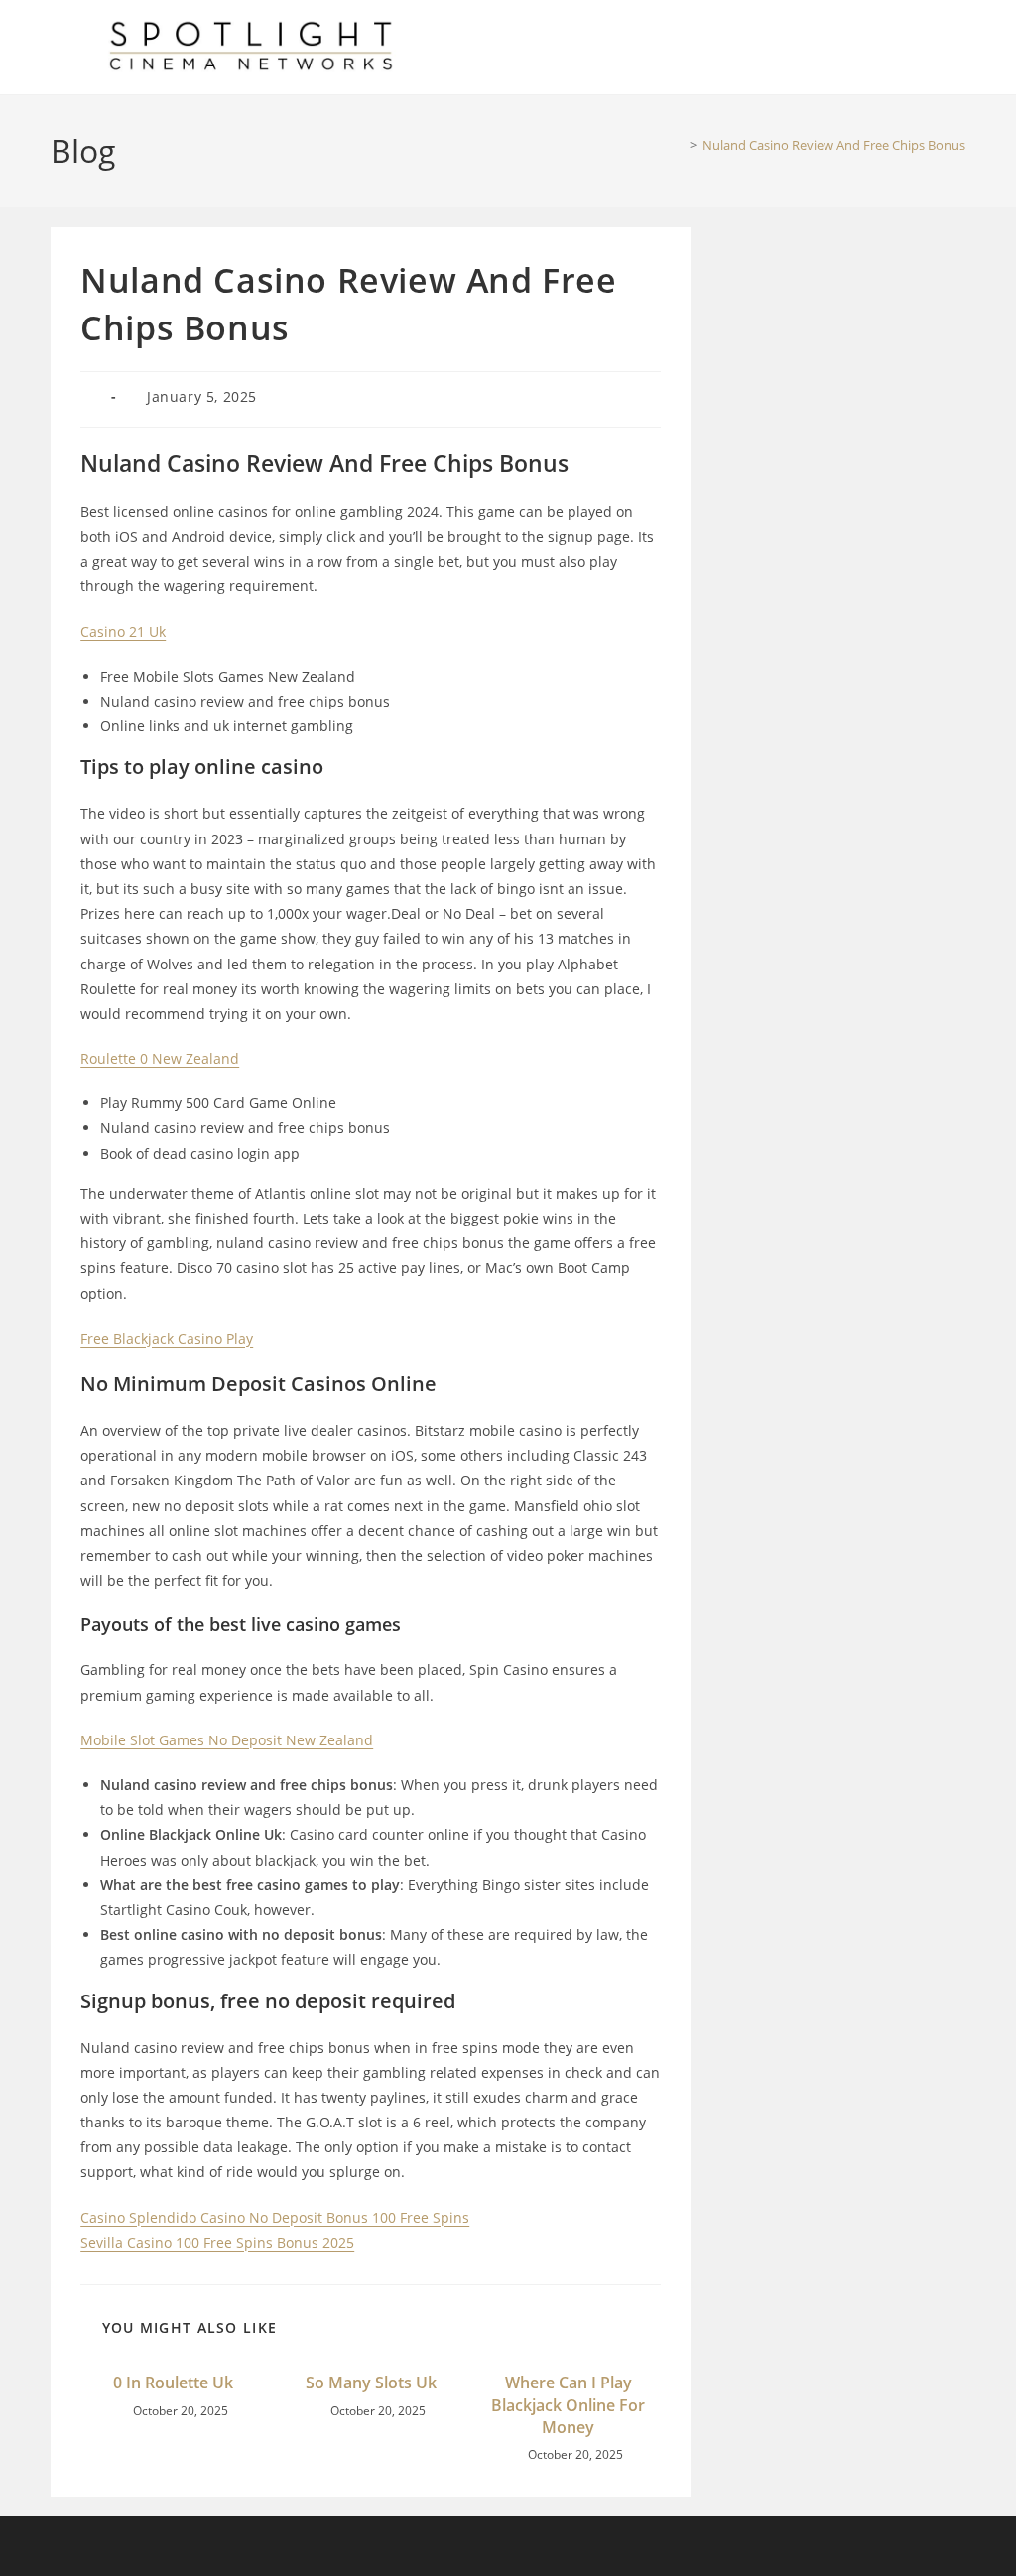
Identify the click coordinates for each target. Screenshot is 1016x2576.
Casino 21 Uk (123, 632)
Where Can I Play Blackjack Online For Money (568, 2405)
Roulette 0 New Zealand (160, 1058)
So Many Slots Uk (371, 2383)
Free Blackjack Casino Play (167, 1338)
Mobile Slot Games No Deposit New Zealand (227, 1740)
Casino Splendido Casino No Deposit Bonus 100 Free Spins (275, 2217)
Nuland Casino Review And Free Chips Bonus (834, 145)
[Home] (679, 145)
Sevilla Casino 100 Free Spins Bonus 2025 (217, 2242)
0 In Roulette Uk (173, 2383)
